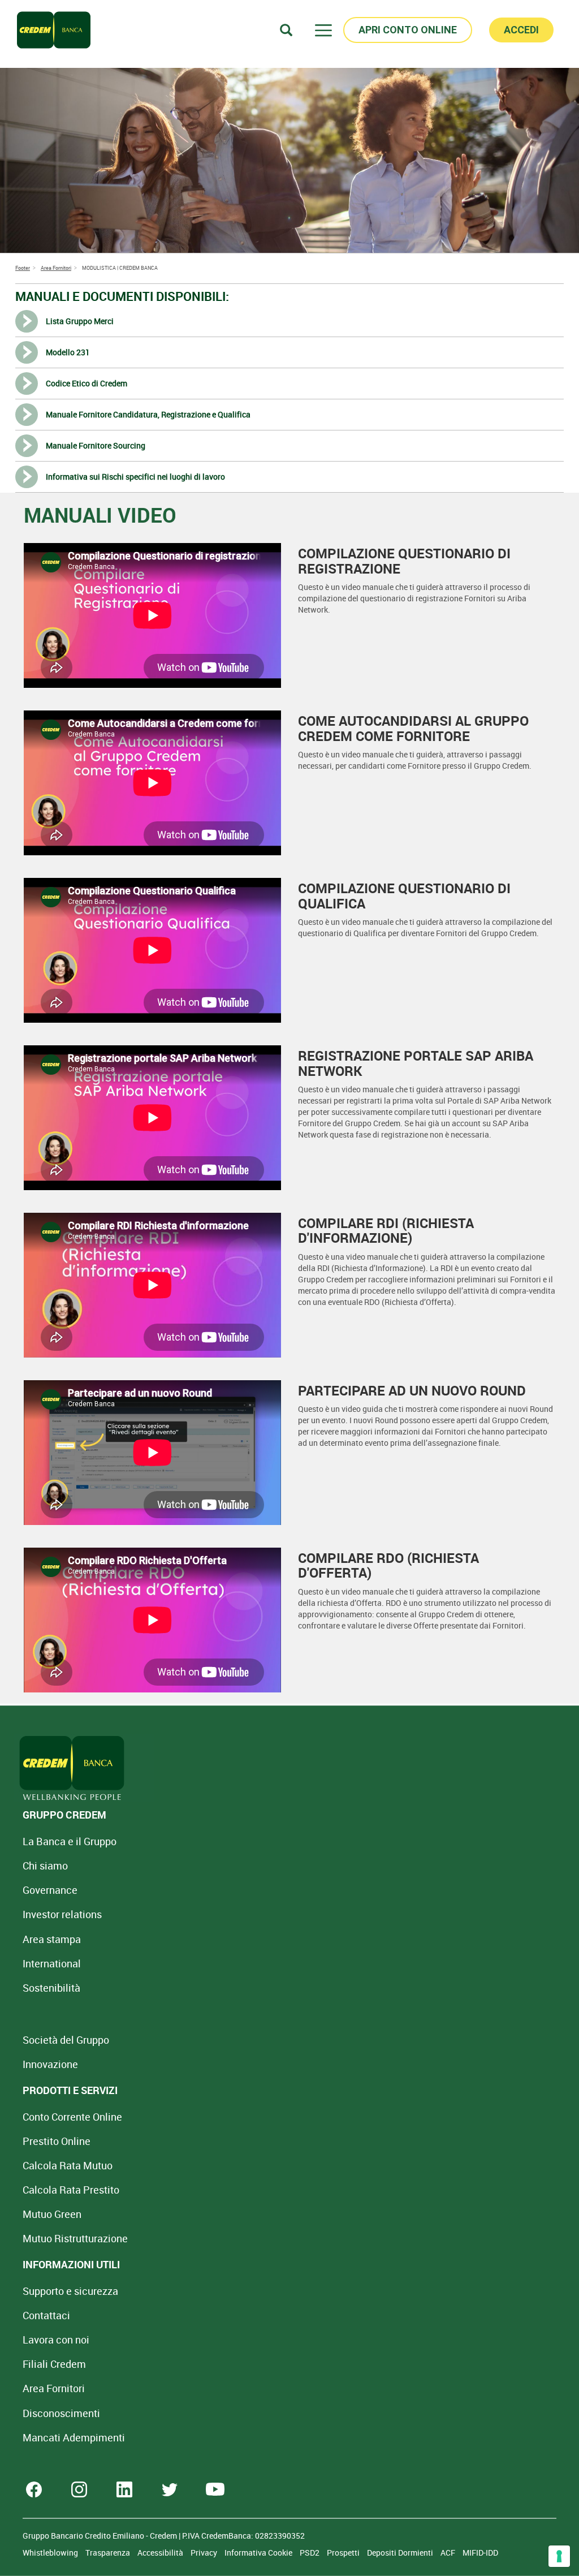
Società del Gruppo (66, 2040)
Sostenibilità (51, 1988)
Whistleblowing (51, 2553)
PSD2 (310, 2553)
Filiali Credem (54, 2364)
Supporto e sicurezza (70, 2291)
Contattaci (46, 2315)
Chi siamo (45, 1866)
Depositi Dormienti (401, 2553)
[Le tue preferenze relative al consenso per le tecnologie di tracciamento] (559, 2556)
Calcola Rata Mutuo (68, 2165)
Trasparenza (109, 2553)
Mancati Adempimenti (74, 2437)
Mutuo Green (52, 2214)
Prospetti (344, 2553)
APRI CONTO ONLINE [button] (408, 30)
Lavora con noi (56, 2340)
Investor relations (62, 1914)
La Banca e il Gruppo (70, 1841)
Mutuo (75, 2238)
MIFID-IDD (480, 2553)
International (52, 1963)
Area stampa (52, 1939)
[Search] (286, 30)
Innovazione (50, 2064)
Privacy (205, 2553)
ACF (449, 2553)
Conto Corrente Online (72, 2117)
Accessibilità (161, 2553)
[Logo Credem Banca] (54, 30)
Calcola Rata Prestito (71, 2190)
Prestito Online (57, 2141)
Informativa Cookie (259, 2553)
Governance (50, 1890)
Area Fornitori (54, 2388)
